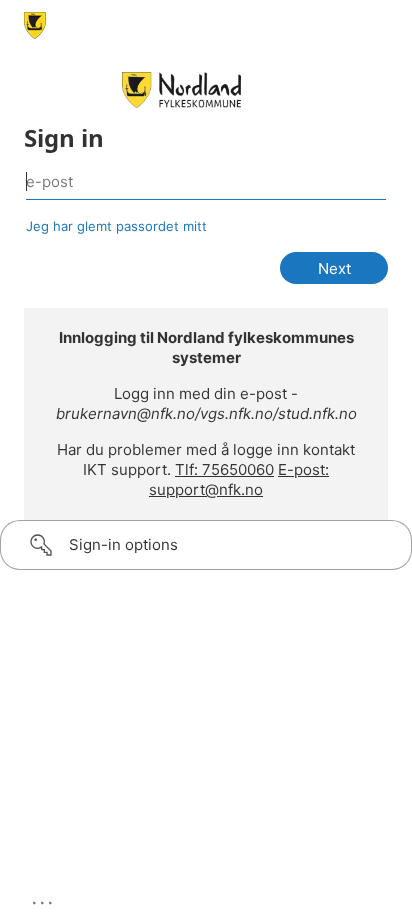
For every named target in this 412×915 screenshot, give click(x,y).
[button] (206, 545)
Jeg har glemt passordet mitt (116, 226)
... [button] (44, 898)
